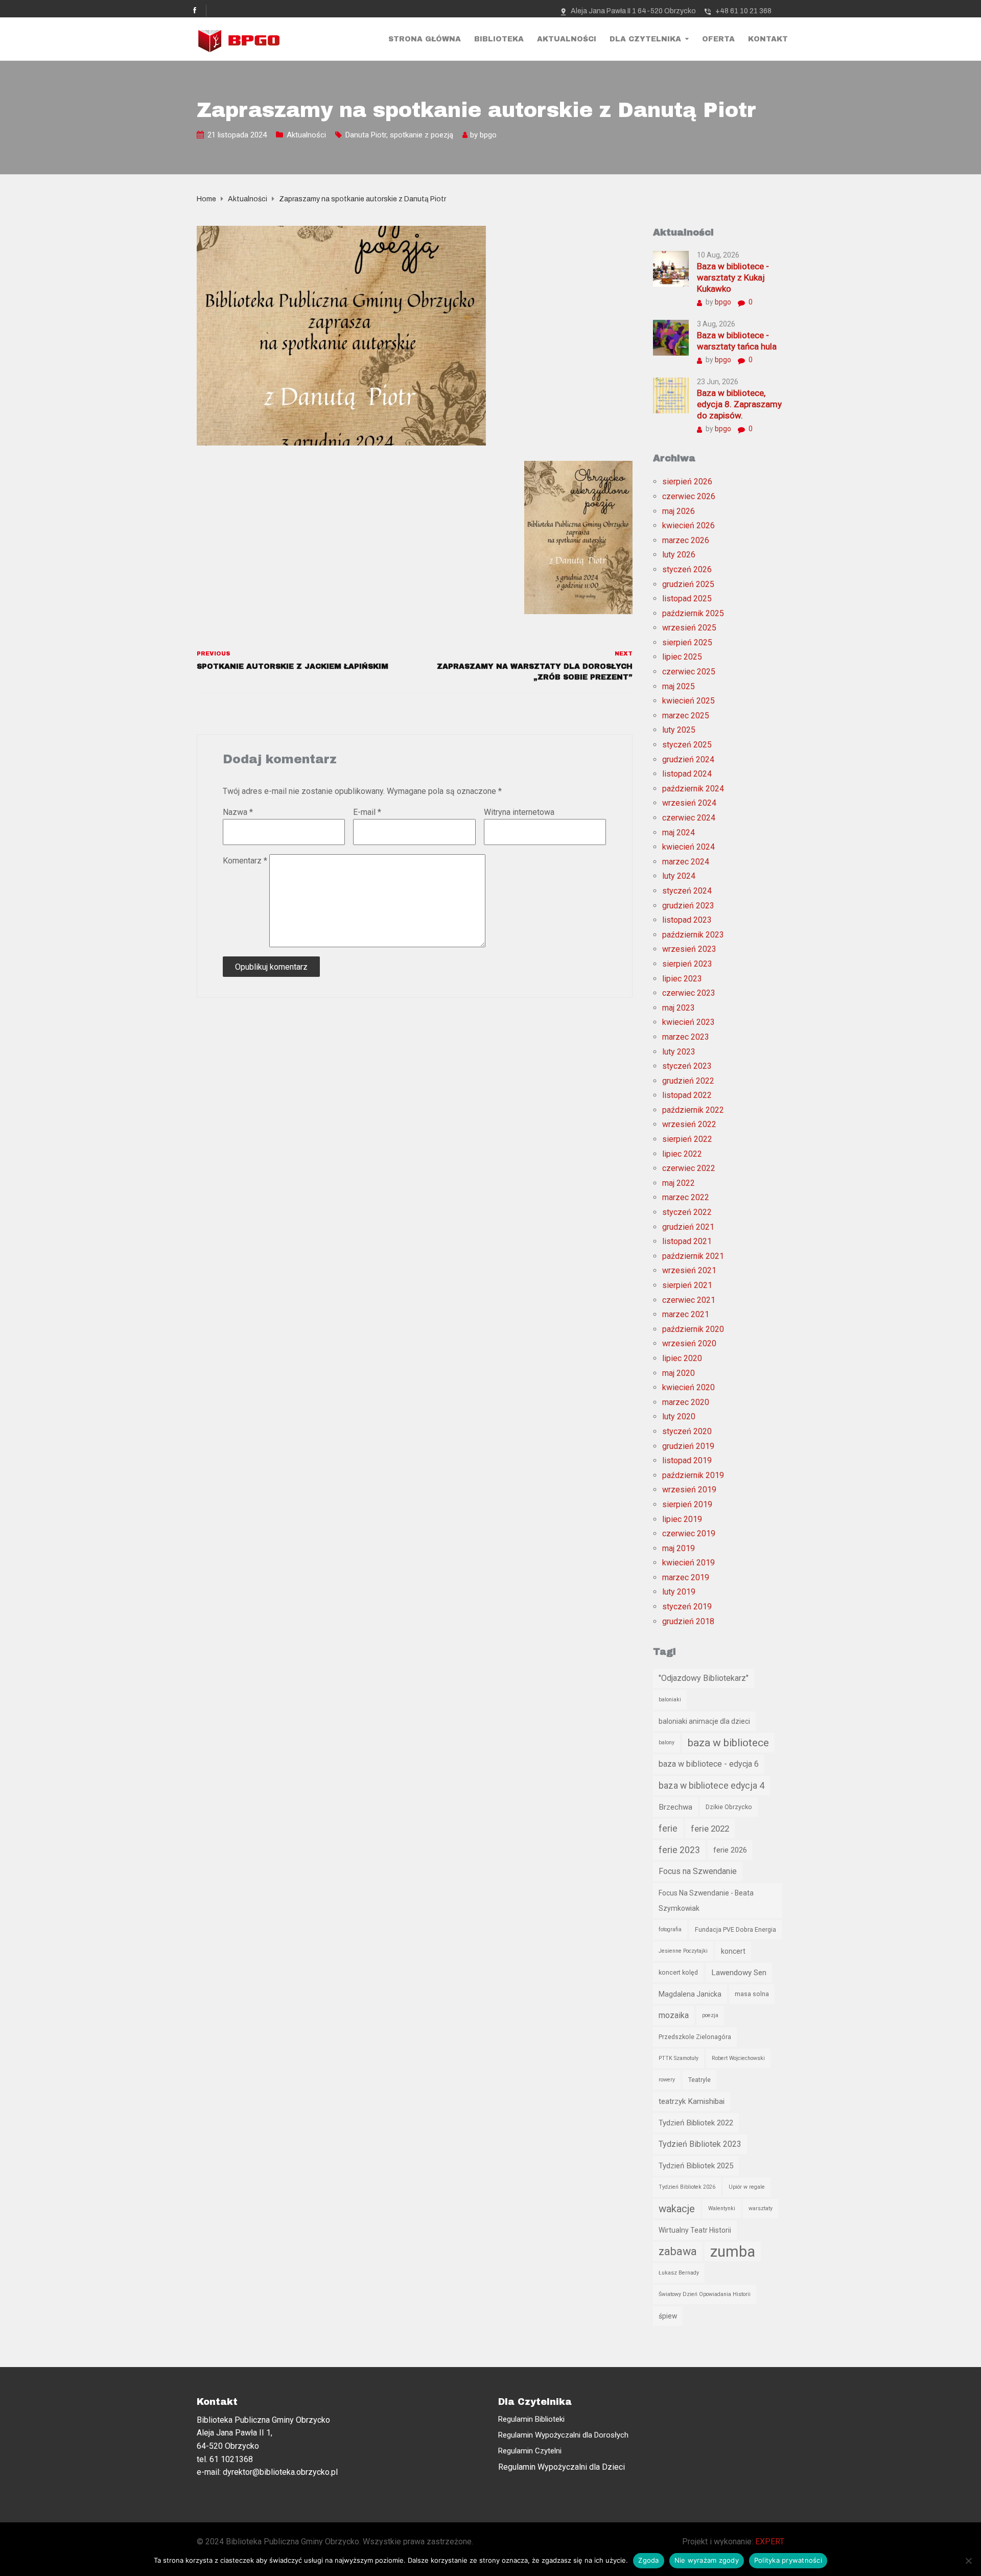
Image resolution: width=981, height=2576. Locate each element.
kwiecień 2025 (688, 701)
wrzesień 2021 (689, 1270)
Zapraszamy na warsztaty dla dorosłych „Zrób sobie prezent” (534, 672)
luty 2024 (679, 876)
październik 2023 (693, 935)
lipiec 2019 (682, 1519)
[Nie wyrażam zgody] (968, 2561)
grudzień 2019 (688, 1446)
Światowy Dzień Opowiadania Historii (705, 2294)
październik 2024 (693, 789)
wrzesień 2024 (689, 803)
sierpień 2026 (687, 482)
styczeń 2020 (687, 1431)
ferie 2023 (679, 1850)
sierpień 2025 (687, 642)
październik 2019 (693, 1475)
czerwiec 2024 (689, 818)
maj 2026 (679, 511)
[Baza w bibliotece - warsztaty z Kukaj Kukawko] (671, 268)
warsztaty (761, 2208)
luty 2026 (679, 555)
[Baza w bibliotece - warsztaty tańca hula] (671, 337)
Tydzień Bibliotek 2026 (687, 2187)
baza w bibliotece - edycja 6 (709, 1764)
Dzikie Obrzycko (729, 1807)
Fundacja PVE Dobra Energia (735, 1929)
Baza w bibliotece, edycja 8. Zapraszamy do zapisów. (739, 404)
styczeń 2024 (687, 891)
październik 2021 (693, 1256)
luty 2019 (679, 1592)
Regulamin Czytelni (530, 2451)
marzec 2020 (686, 1402)
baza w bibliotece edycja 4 (711, 1786)
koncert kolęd (678, 1972)
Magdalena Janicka (690, 1994)
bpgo (488, 135)
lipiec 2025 (682, 657)
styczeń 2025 (687, 745)
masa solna (752, 1994)
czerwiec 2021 (689, 1300)
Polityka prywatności (788, 2560)
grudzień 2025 (688, 584)
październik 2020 (693, 1329)
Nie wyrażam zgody (707, 2560)
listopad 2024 (687, 774)
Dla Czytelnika (645, 39)
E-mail (367, 812)
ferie (668, 1829)
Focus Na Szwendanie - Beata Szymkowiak (706, 1901)
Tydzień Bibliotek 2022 (696, 2123)
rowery (667, 2080)
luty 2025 (679, 730)
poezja (710, 2015)
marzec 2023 (686, 1037)
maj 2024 (679, 833)
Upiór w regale (747, 2187)
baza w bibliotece (728, 1743)
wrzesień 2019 (689, 1490)
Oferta (718, 39)
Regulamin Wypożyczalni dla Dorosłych (563, 2435)
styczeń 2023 (687, 1066)
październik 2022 (693, 1110)
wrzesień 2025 (689, 628)
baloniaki (670, 1700)
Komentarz (245, 861)
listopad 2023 (687, 920)
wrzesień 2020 (689, 1343)
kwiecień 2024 (688, 847)
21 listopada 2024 (237, 135)
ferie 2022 (710, 1829)
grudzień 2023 (688, 906)
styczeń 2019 (687, 1607)
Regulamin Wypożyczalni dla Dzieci (562, 2467)
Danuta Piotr (366, 135)
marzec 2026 (686, 540)
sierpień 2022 (687, 1139)
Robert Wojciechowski (738, 2058)
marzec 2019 (686, 1577)
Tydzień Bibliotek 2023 (700, 2144)
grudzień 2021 (688, 1227)
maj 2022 (679, 1183)
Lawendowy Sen (739, 1973)
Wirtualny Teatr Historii (695, 2230)
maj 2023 (679, 1008)
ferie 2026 (730, 1850)
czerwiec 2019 (689, 1533)
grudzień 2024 (688, 759)
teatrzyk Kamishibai (692, 2101)
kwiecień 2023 (688, 1022)
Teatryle (699, 2080)
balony (667, 1742)
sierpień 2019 (687, 1504)
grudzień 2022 (688, 1081)
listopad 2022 (687, 1095)
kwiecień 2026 (688, 525)
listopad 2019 (687, 1460)
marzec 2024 (686, 862)
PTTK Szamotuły (679, 2058)
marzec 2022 (686, 1197)
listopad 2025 (687, 599)
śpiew (668, 2316)
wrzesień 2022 (689, 1124)
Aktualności (567, 39)
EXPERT (770, 2542)
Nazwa (238, 812)
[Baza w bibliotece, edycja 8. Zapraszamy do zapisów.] (671, 395)
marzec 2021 (686, 1314)
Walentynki (722, 2208)
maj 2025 (679, 686)
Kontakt (768, 39)
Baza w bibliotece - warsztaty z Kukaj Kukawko (733, 277)
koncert (733, 1951)
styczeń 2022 (687, 1212)
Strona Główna (425, 39)
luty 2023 (679, 1052)
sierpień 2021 (687, 1285)
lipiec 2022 (682, 1154)
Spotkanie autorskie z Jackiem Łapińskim (293, 666)
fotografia (670, 1929)
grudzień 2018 (688, 1621)
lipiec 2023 (682, 979)
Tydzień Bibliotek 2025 (696, 2166)
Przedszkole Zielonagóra (695, 2037)
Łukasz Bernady (679, 2273)
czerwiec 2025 (689, 672)
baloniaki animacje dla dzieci (704, 1721)
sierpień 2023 (687, 964)
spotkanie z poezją (422, 135)
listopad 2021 (687, 1241)
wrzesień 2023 (689, 949)
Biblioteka (499, 39)
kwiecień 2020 (688, 1387)
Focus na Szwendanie (698, 1871)
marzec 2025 (686, 716)
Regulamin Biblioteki (531, 2419)
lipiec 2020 (682, 1358)
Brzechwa (675, 1807)
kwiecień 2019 (688, 1563)
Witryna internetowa (519, 812)
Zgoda (648, 2560)
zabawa (678, 2251)
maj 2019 (679, 1548)
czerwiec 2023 (689, 993)
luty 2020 (679, 1416)
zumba (733, 2252)
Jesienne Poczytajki (683, 1951)
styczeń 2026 (687, 569)
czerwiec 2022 (689, 1168)
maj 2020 (679, 1373)
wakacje (677, 2209)
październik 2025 (693, 613)
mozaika (674, 2015)
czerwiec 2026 (689, 496)
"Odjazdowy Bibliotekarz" (704, 1678)
